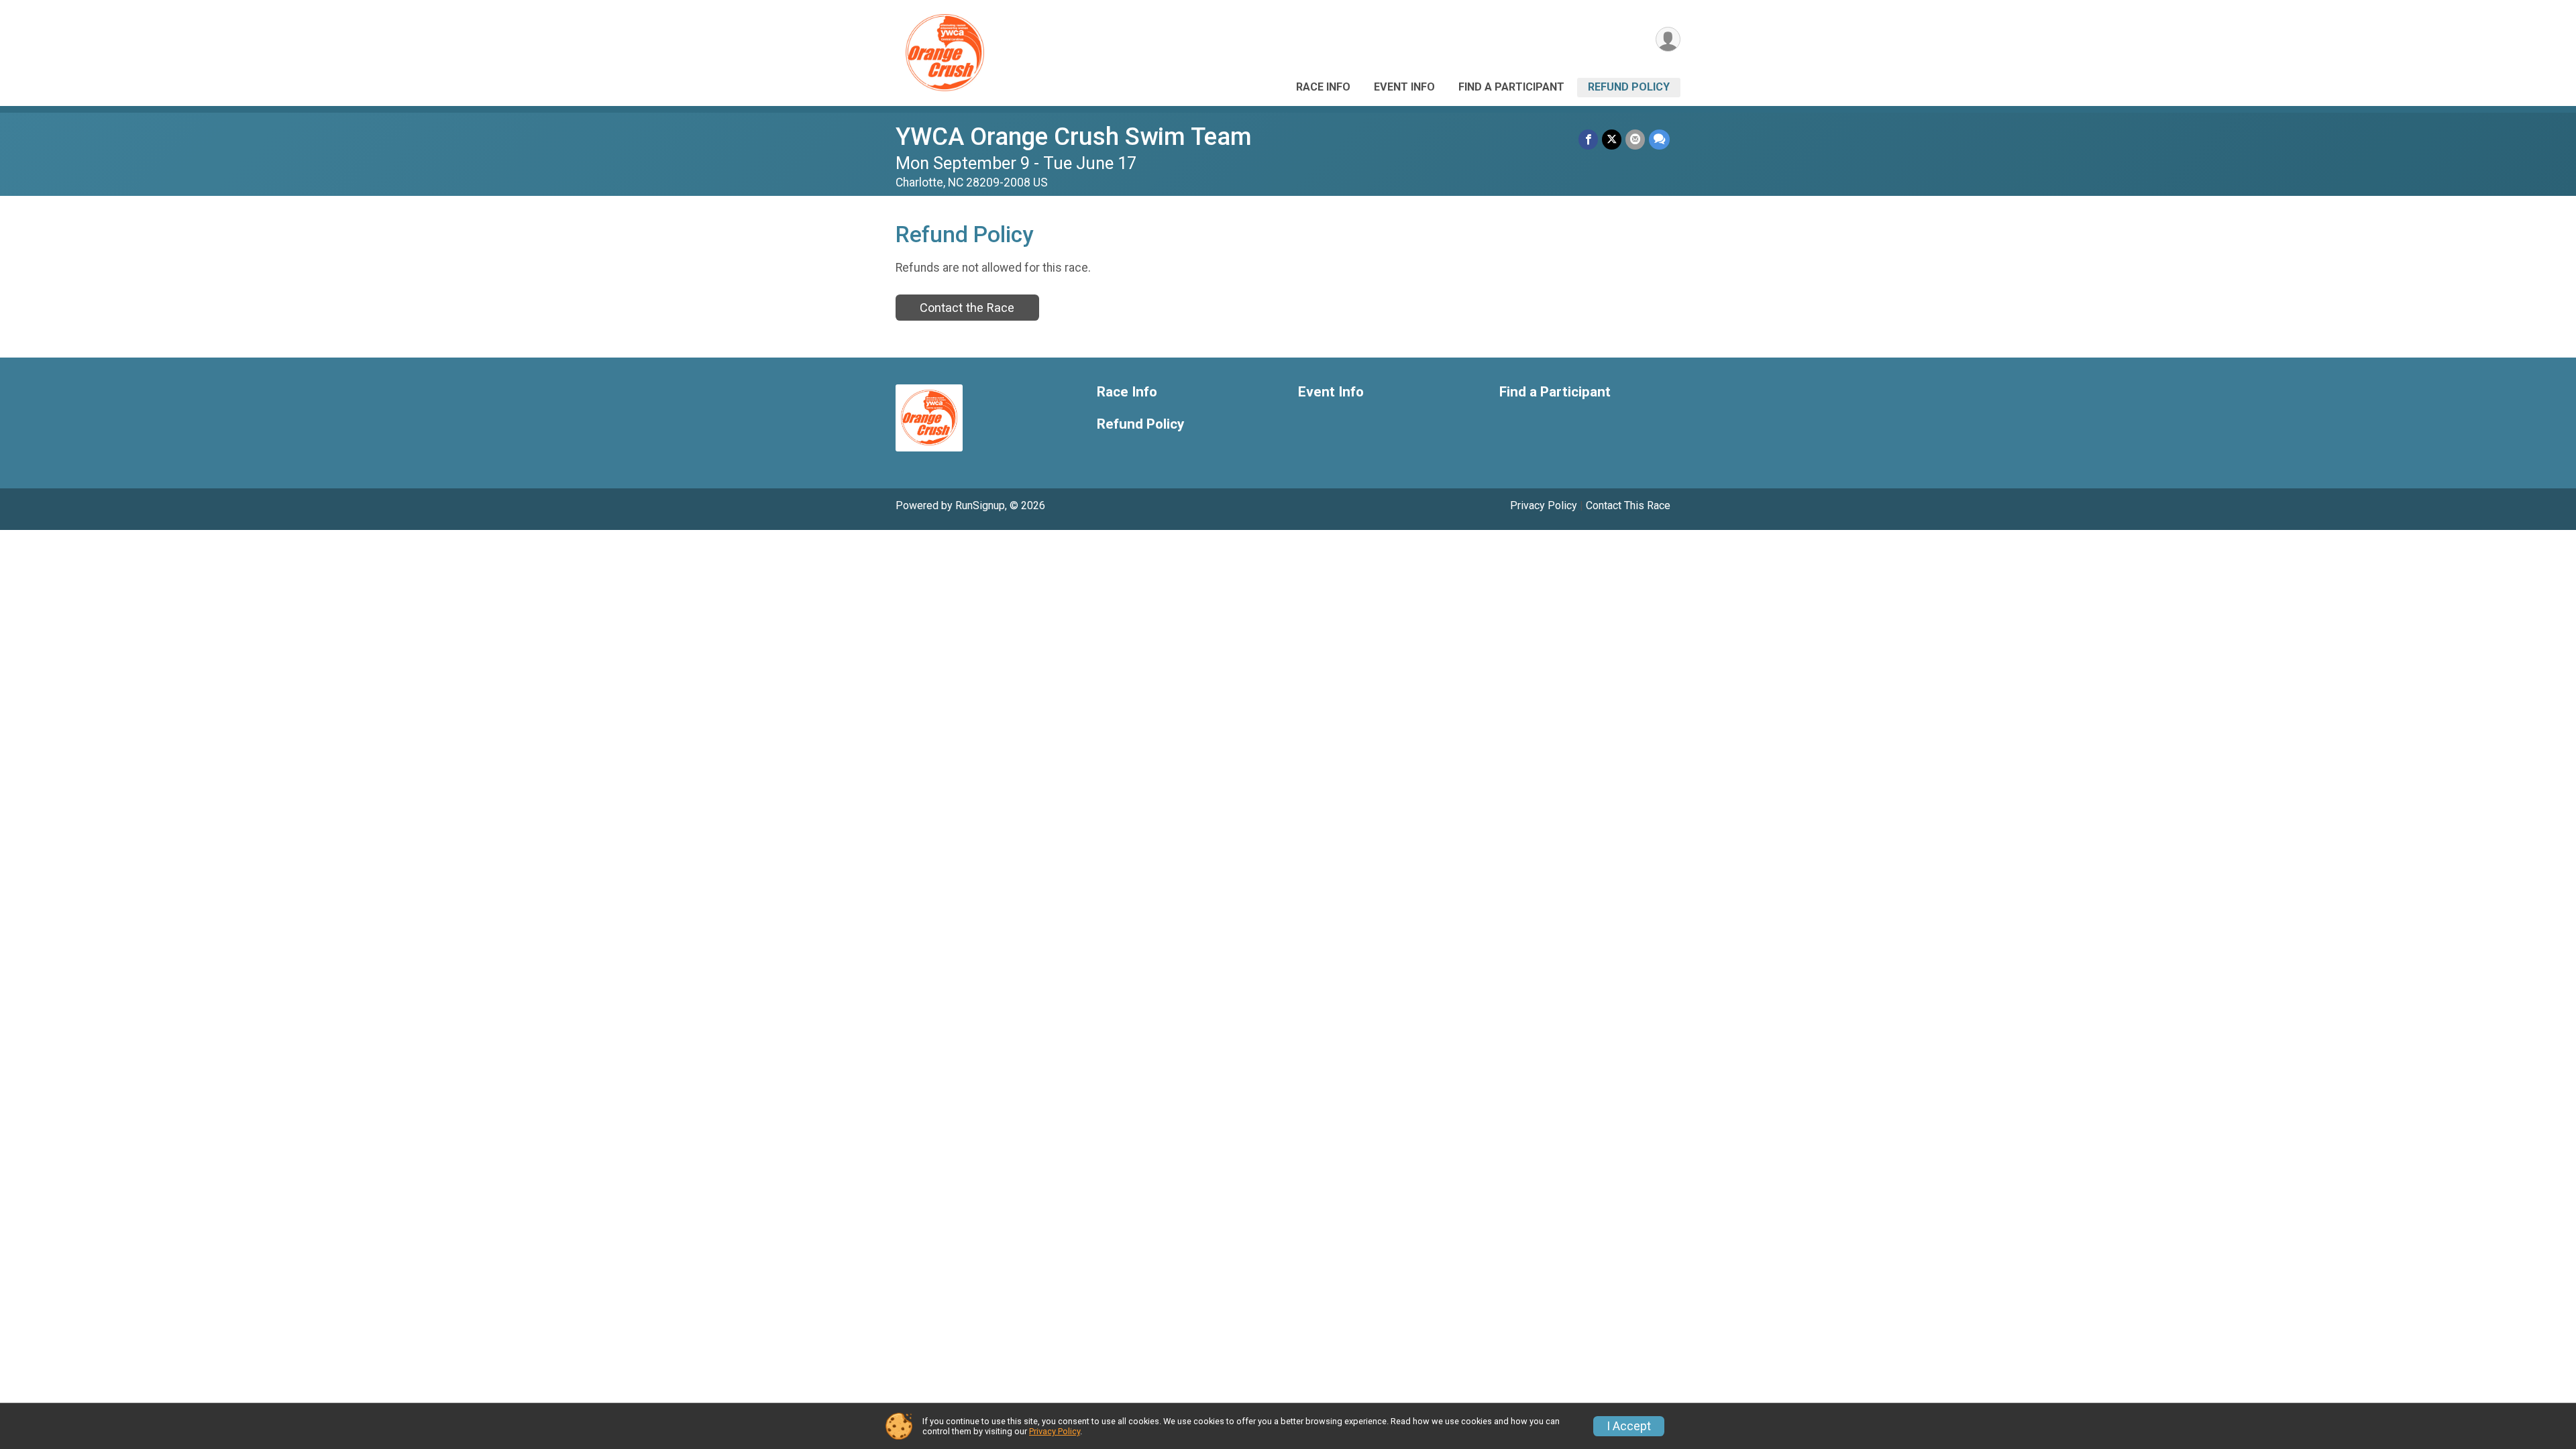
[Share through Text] (1659, 139)
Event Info (1404, 87)
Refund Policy (1629, 87)
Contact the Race (967, 308)
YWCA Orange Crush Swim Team (1074, 137)
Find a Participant (1511, 87)
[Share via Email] (1635, 139)
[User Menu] (1668, 39)
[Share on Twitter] (1612, 139)
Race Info (1323, 87)
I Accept (1629, 1426)
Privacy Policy (1544, 505)
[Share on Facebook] (1588, 139)
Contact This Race (1628, 505)
